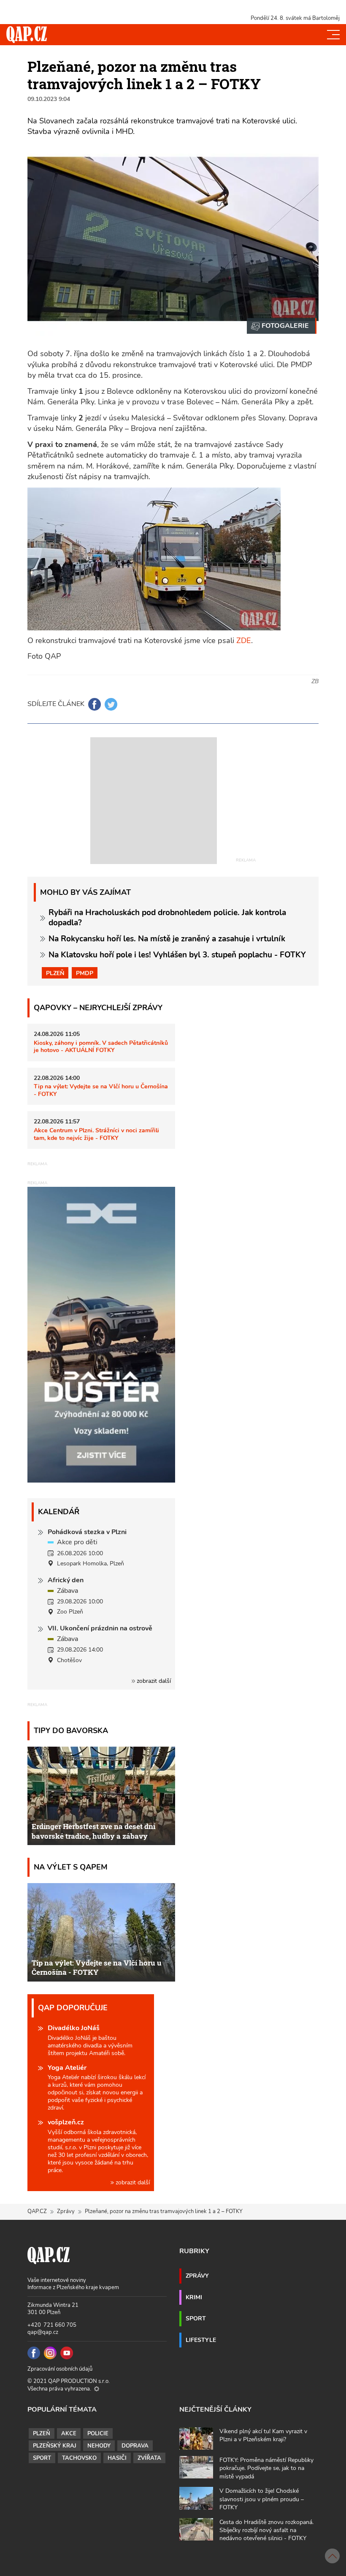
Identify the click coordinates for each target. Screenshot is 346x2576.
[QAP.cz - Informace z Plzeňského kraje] (27, 35)
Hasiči (117, 2458)
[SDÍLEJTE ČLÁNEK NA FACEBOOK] (95, 704)
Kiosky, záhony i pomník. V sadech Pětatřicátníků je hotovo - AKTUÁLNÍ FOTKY (101, 1046)
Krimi (194, 2297)
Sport (196, 2318)
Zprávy (66, 2211)
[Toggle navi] (333, 35)
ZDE (244, 641)
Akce (69, 2434)
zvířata (149, 2458)
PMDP (85, 973)
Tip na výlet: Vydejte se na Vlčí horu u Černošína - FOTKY (101, 1090)
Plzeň (55, 973)
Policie (98, 2434)
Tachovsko (79, 2458)
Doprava (135, 2446)
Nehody (99, 2446)
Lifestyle (201, 2340)
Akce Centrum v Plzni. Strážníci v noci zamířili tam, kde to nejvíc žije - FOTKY (96, 1134)
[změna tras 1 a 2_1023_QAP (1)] (282, 326)
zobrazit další (153, 1681)
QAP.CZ (37, 2211)
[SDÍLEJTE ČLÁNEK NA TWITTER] (111, 704)
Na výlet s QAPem (71, 1867)
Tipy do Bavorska (71, 1730)
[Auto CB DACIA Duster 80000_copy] (101, 1480)
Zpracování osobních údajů (60, 2369)
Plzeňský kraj (55, 2446)
